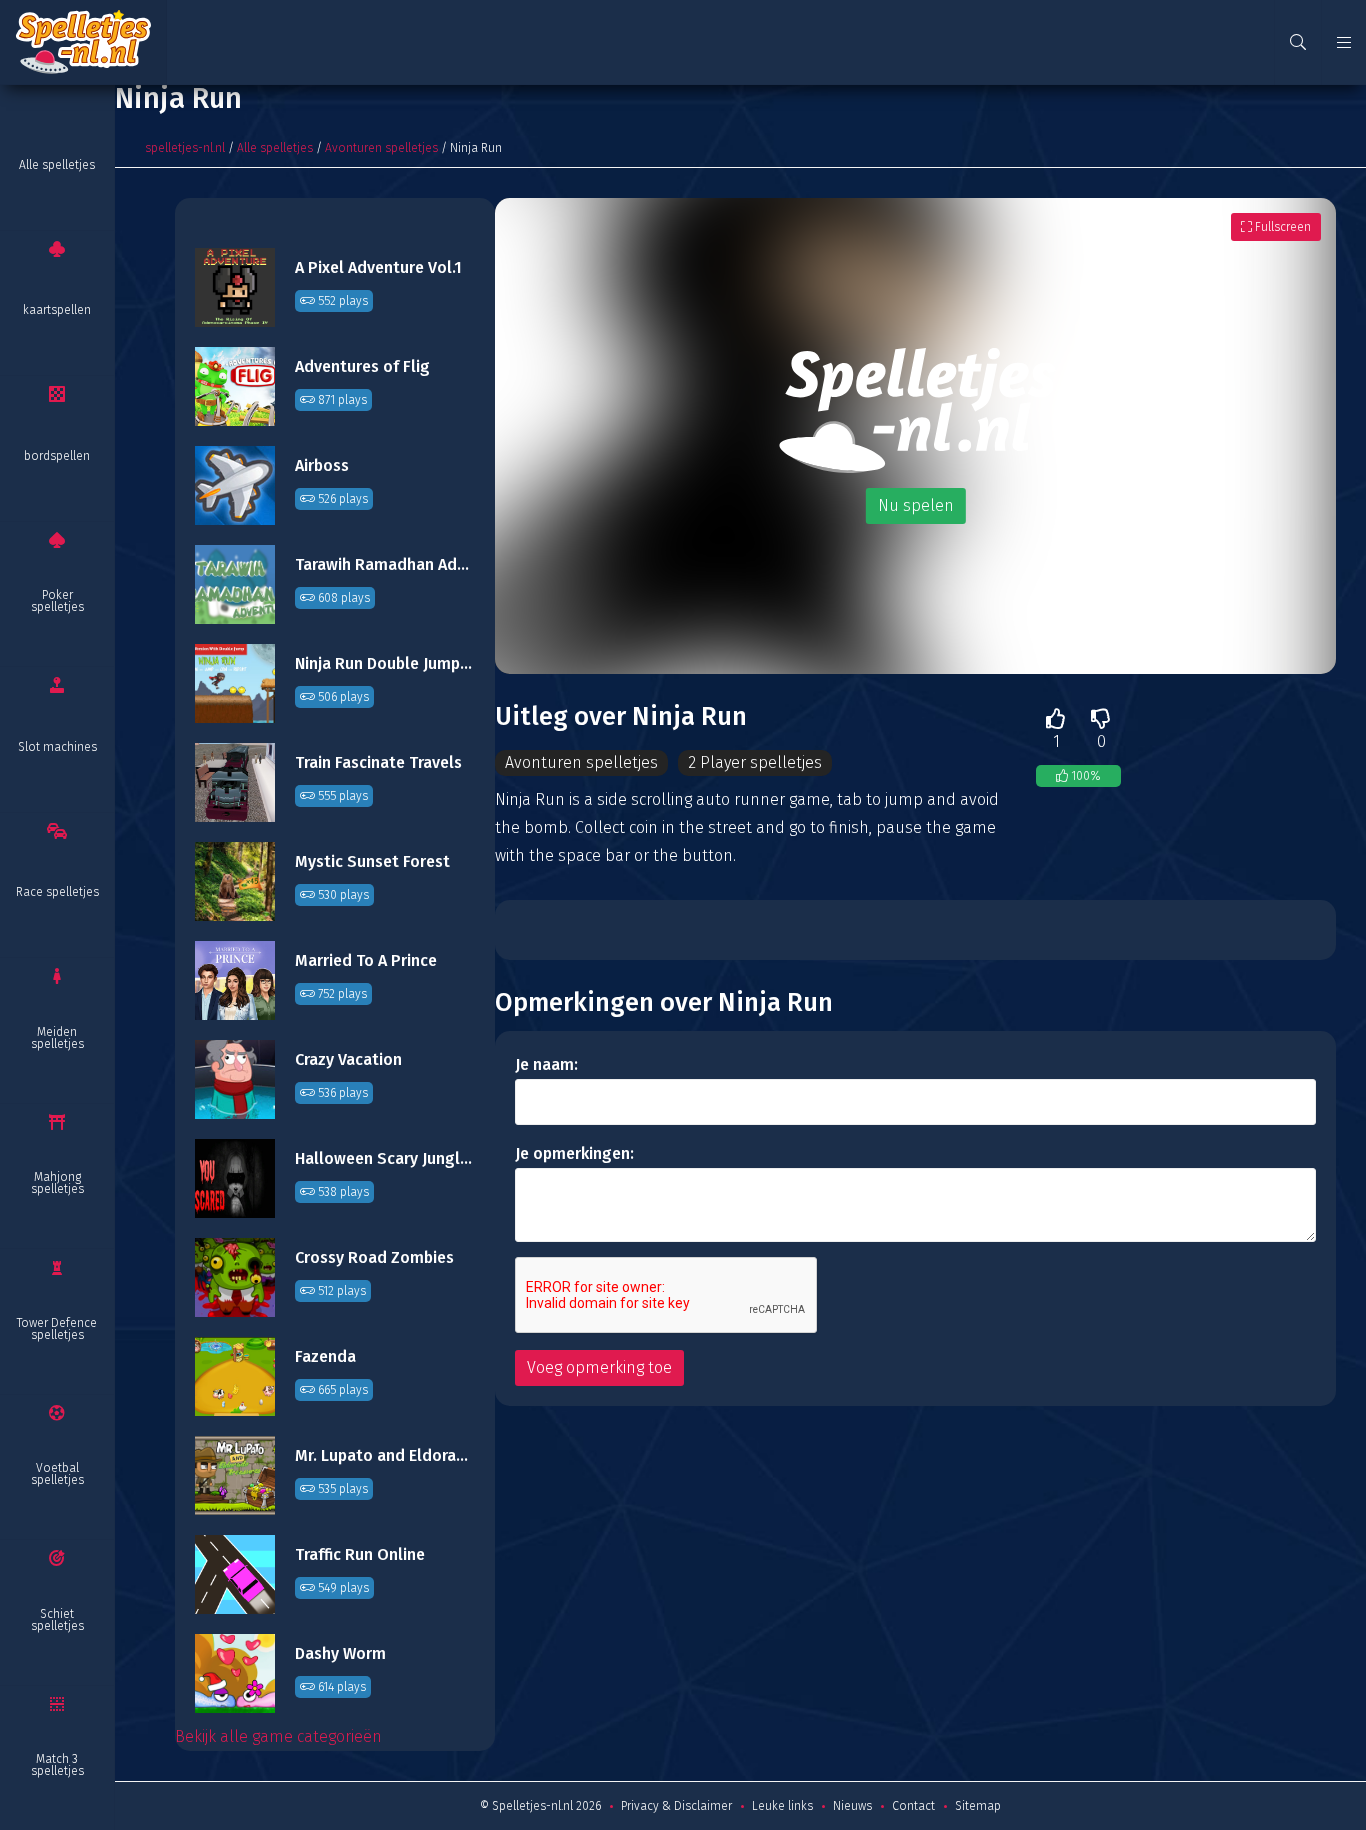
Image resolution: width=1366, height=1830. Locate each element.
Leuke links (782, 1806)
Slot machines (57, 747)
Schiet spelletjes (57, 1620)
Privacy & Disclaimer (676, 1806)
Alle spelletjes (57, 165)
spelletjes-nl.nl (185, 148)
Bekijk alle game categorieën (278, 1736)
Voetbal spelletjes (57, 1474)
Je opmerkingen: (574, 1153)
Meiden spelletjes (57, 1038)
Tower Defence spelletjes (57, 1329)
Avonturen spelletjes (381, 148)
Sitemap (978, 1806)
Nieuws (852, 1806)
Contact (913, 1806)
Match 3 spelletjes (57, 1765)
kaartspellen (57, 310)
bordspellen (57, 456)
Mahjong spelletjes (57, 1183)
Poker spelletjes (57, 601)
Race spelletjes (57, 892)
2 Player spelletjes (755, 762)
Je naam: (546, 1064)
